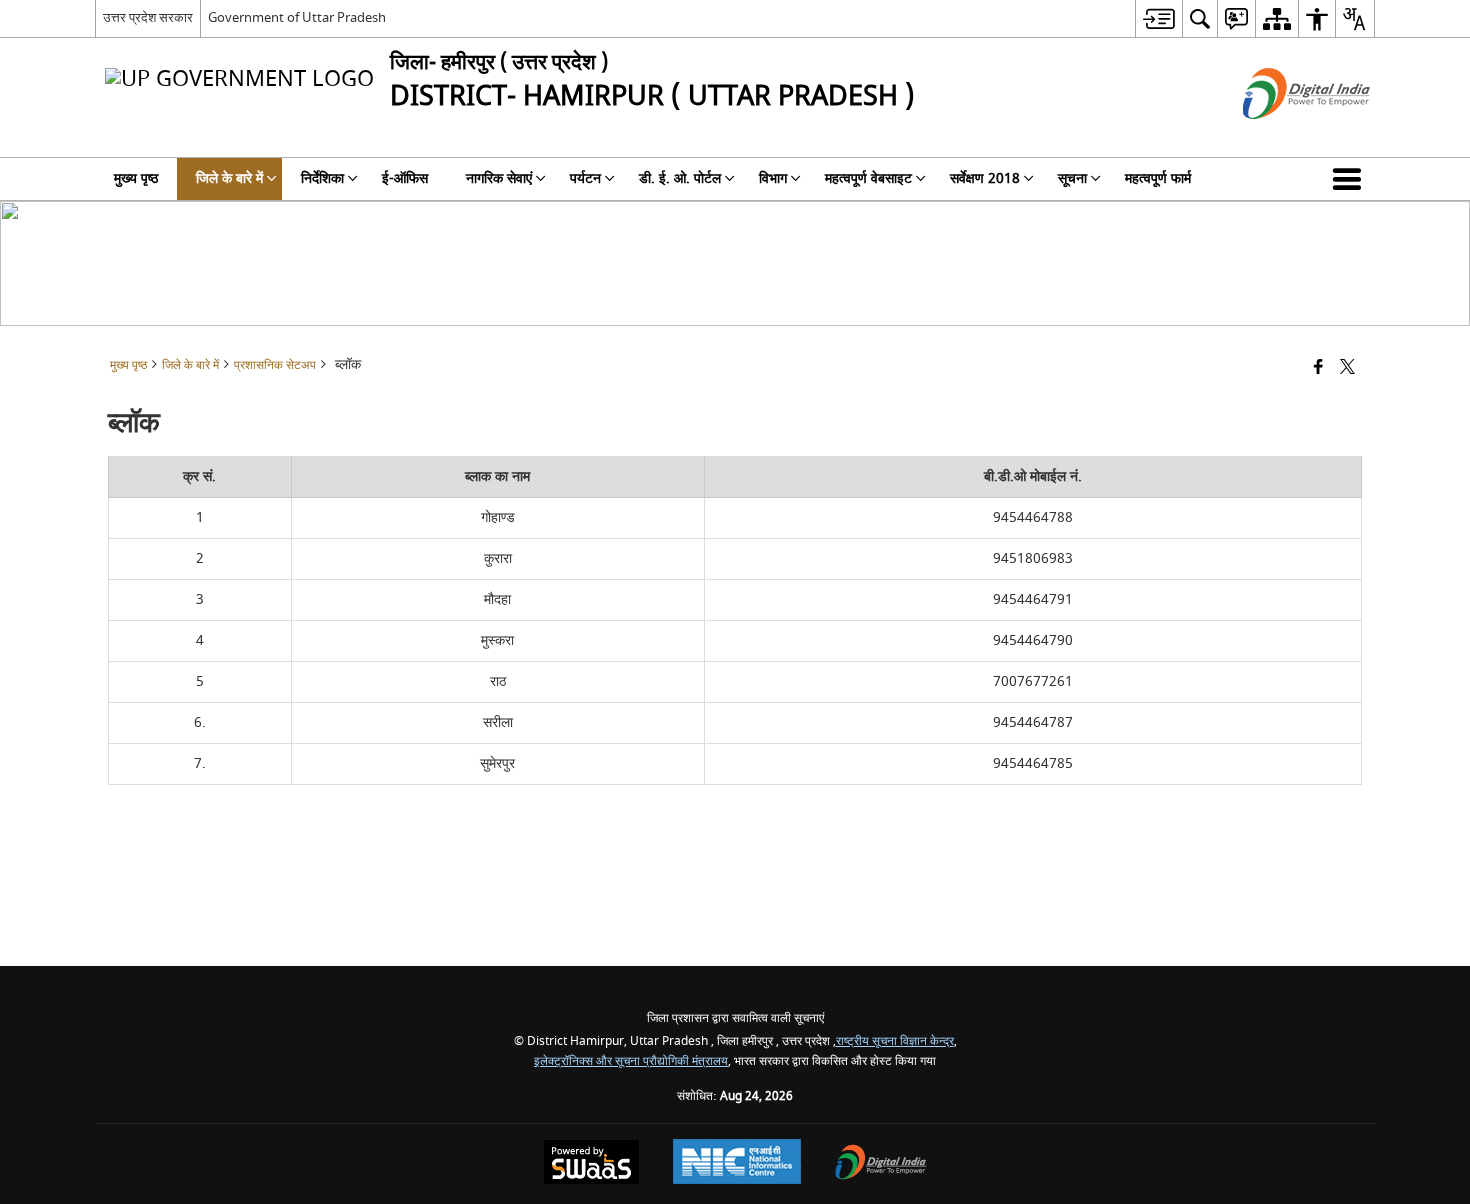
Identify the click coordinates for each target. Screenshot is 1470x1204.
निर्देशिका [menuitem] (322, 178)
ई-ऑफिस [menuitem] (405, 178)
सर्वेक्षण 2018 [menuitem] (985, 178)
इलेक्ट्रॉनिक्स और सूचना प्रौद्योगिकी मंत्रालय (631, 1061)
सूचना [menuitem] (1072, 178)
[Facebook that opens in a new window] (1318, 368)
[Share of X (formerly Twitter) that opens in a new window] (1347, 368)
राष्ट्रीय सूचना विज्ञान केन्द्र (895, 1041)
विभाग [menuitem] (773, 178)
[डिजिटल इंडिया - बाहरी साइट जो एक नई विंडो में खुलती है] (1281, 136)
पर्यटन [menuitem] (585, 178)
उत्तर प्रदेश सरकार (148, 17)
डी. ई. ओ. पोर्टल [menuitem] (680, 178)
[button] (1351, 179)
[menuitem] (1158, 18)
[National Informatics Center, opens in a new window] (737, 1164)
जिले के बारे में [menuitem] (229, 178)
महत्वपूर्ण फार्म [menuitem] (1158, 178)
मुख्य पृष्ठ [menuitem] (136, 178)
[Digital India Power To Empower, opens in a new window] (881, 1164)
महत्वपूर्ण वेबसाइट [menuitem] (868, 178)
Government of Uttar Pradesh (297, 17)
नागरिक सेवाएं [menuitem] (499, 178)
